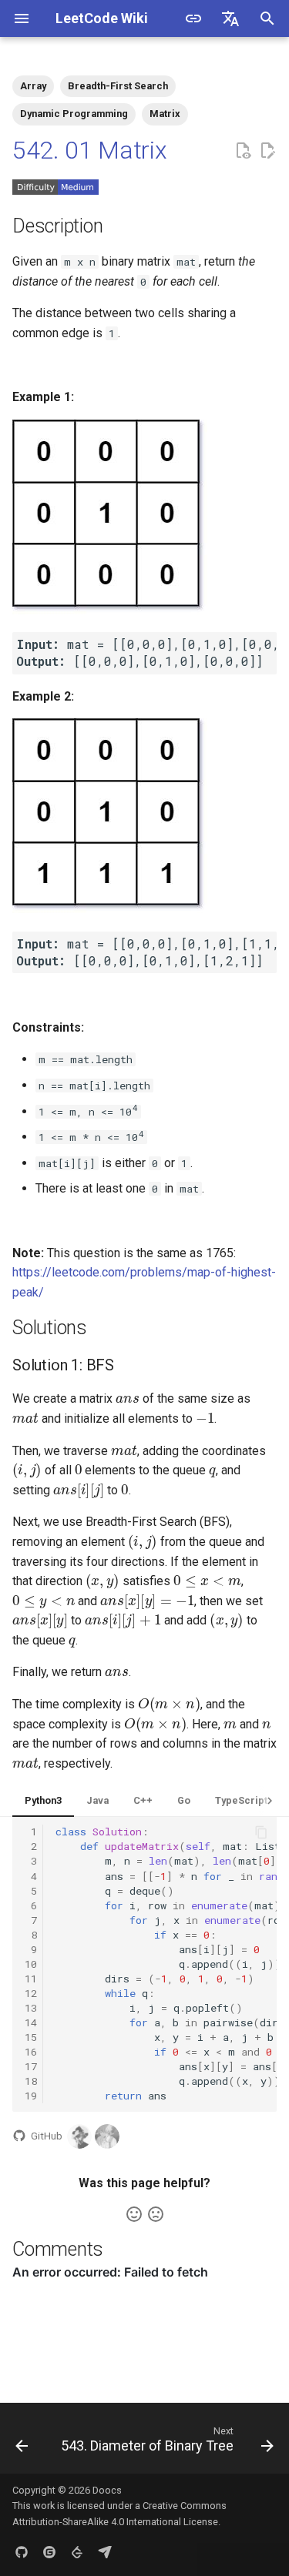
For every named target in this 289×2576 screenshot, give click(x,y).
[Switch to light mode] (193, 18)
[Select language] (230, 18)
